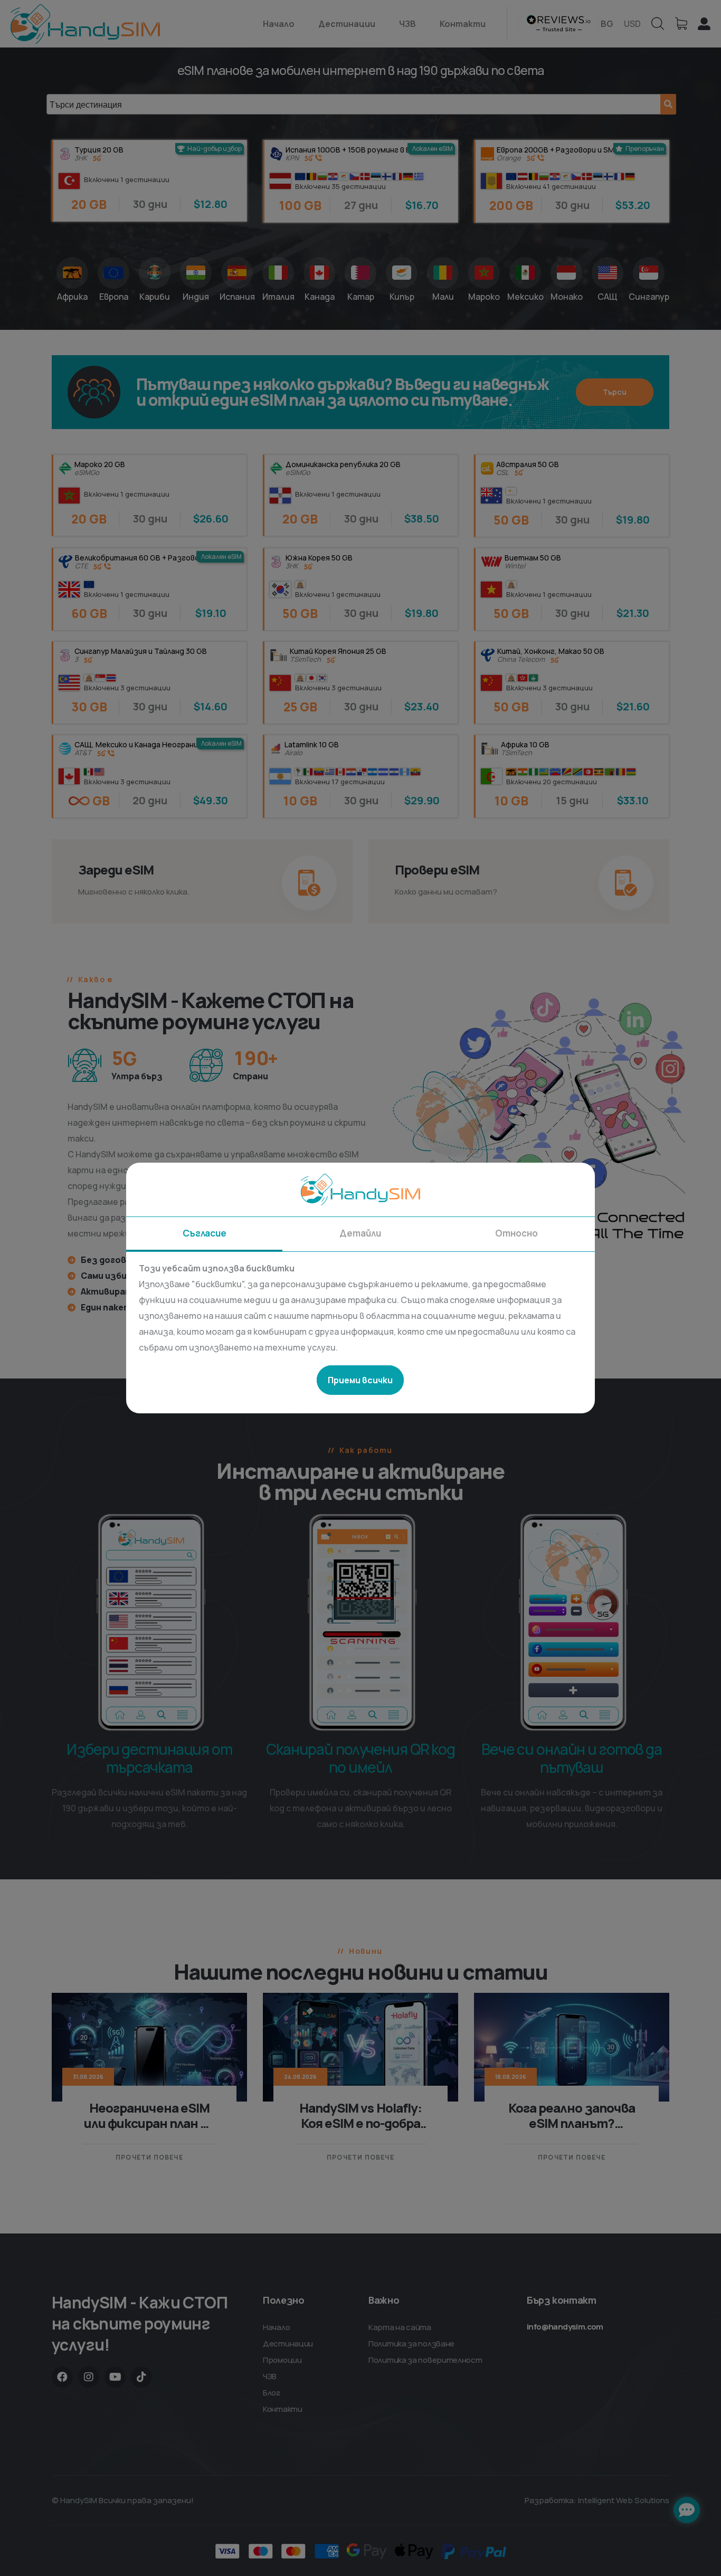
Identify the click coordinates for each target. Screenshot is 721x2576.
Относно (516, 1233)
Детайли (360, 1233)
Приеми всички (360, 1380)
